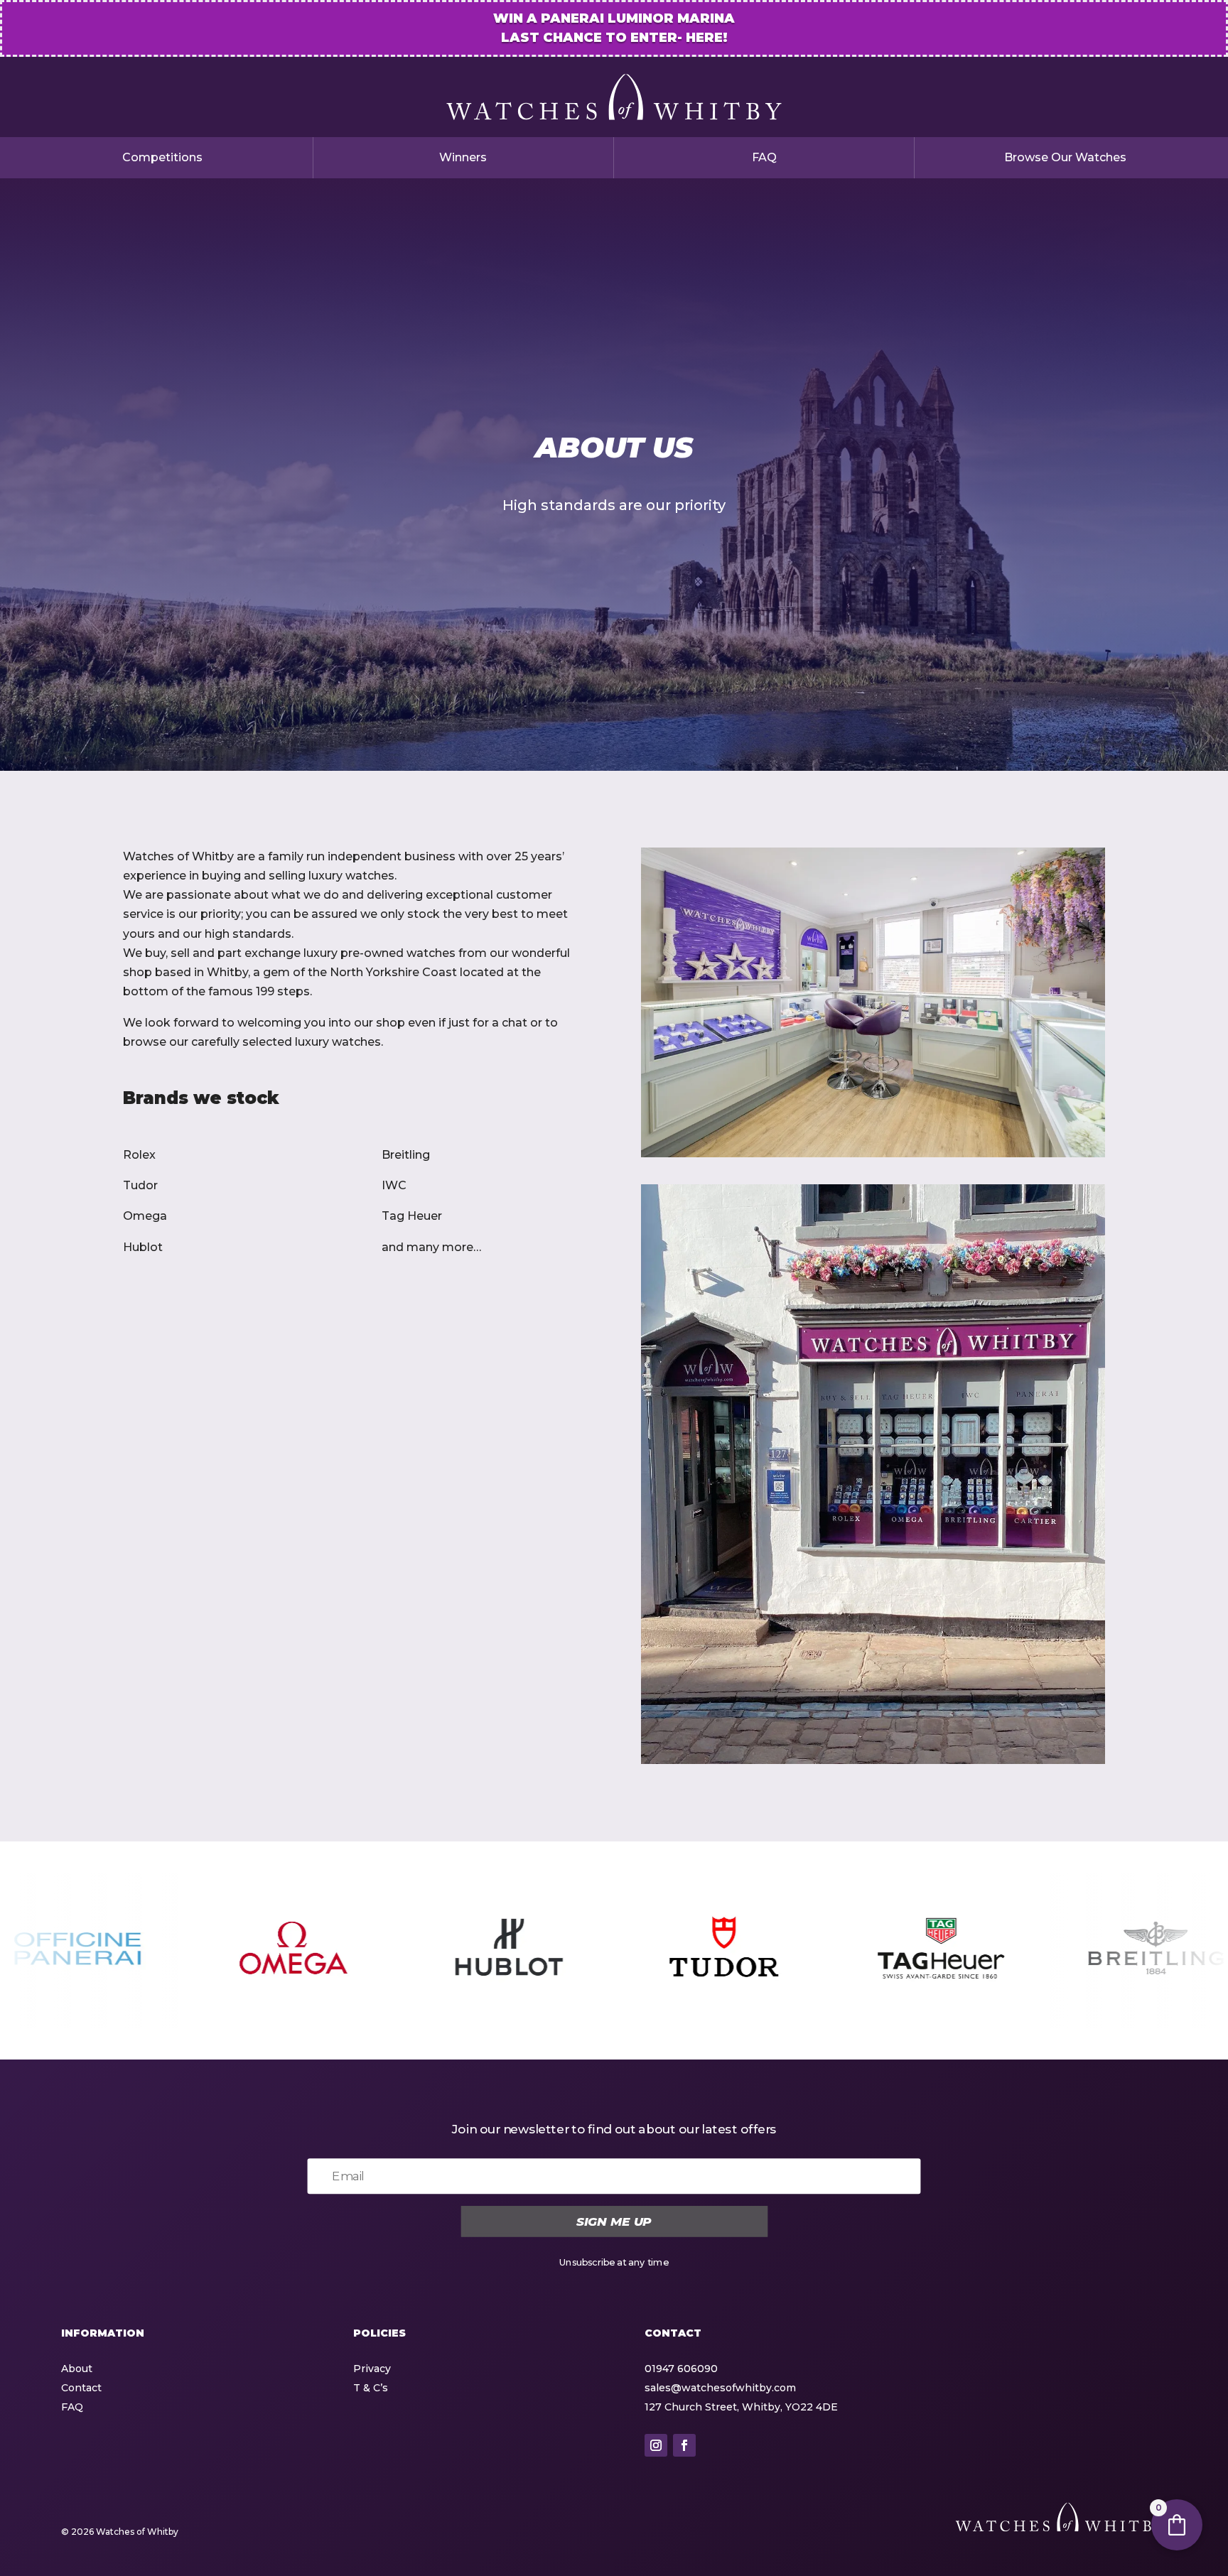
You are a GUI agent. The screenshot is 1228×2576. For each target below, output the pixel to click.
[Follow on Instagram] (656, 2445)
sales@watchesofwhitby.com (720, 2388)
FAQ (764, 157)
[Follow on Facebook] (684, 2445)
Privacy (372, 2369)
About (77, 2369)
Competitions (162, 157)
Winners (463, 157)
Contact (81, 2388)
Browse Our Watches (1065, 157)
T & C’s (371, 2388)
